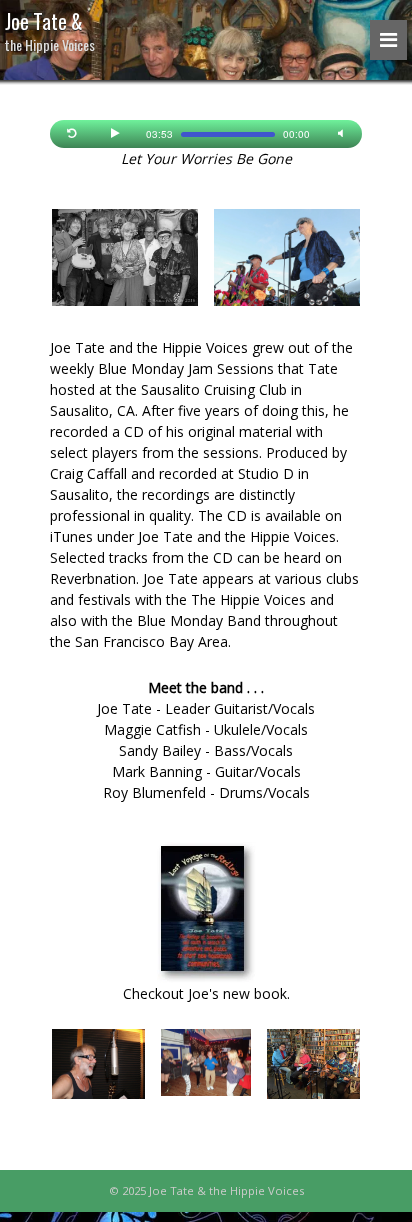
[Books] (206, 912)
